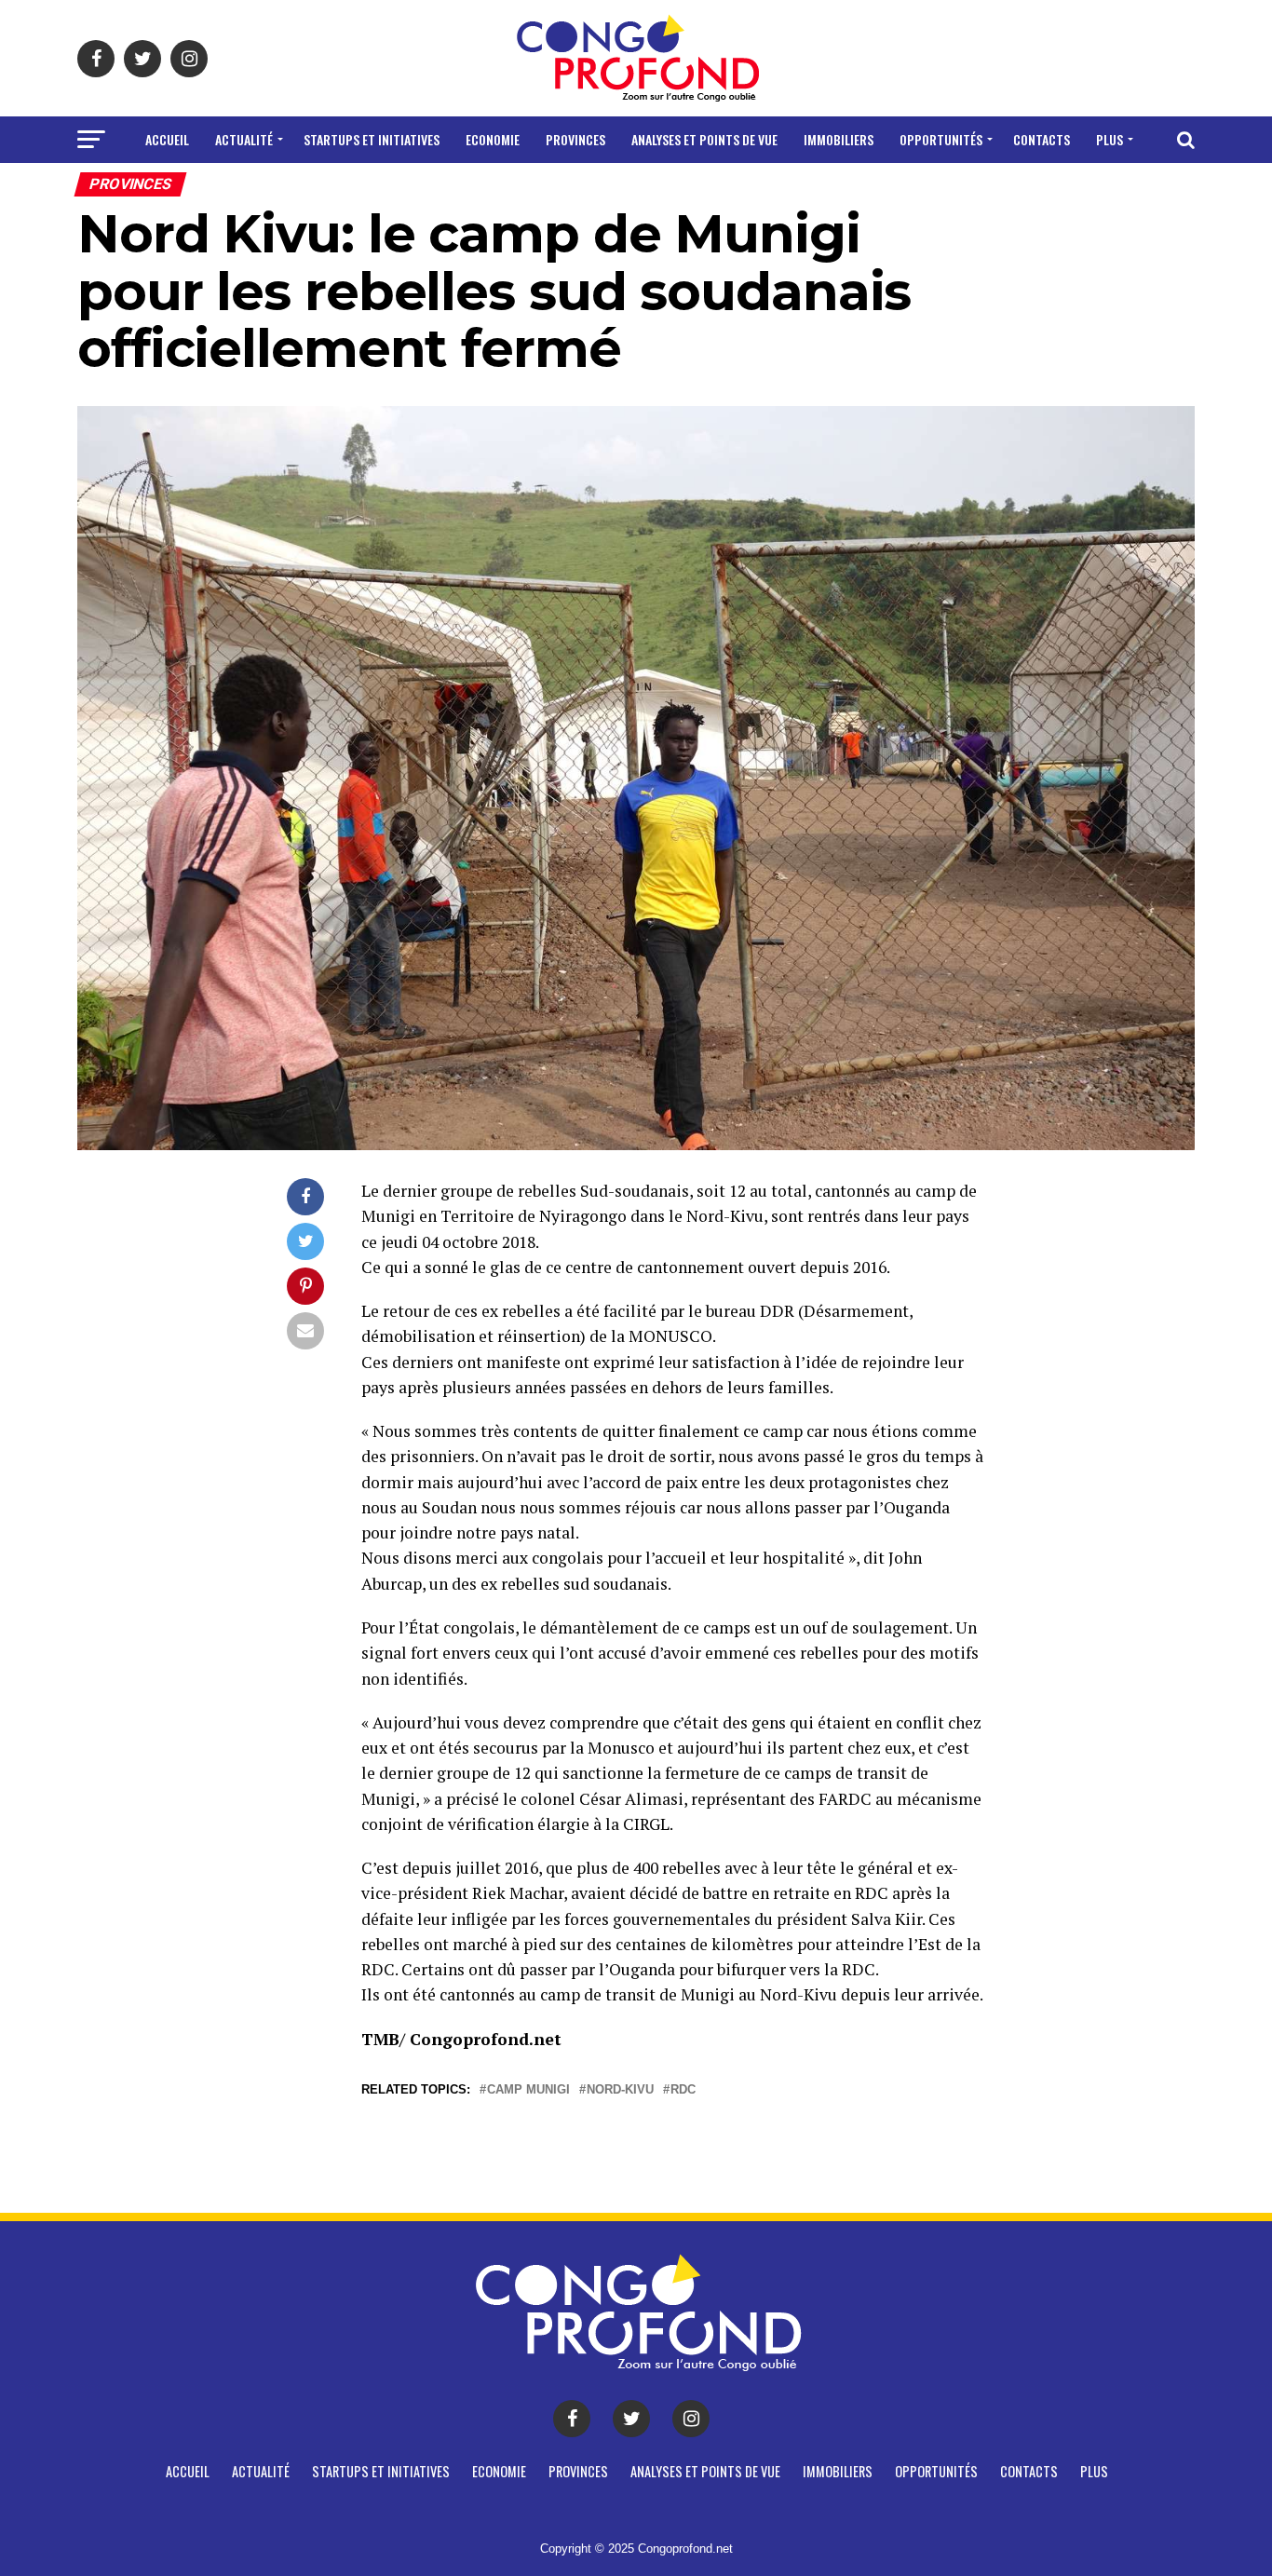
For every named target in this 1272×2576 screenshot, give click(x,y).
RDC (683, 2090)
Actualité (244, 139)
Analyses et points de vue (704, 139)
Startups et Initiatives (372, 139)
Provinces (575, 139)
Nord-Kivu (620, 2090)
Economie (493, 139)
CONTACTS (1042, 139)
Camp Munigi (528, 2090)
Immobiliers (839, 139)
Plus (1110, 139)
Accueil (167, 139)
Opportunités (941, 139)
